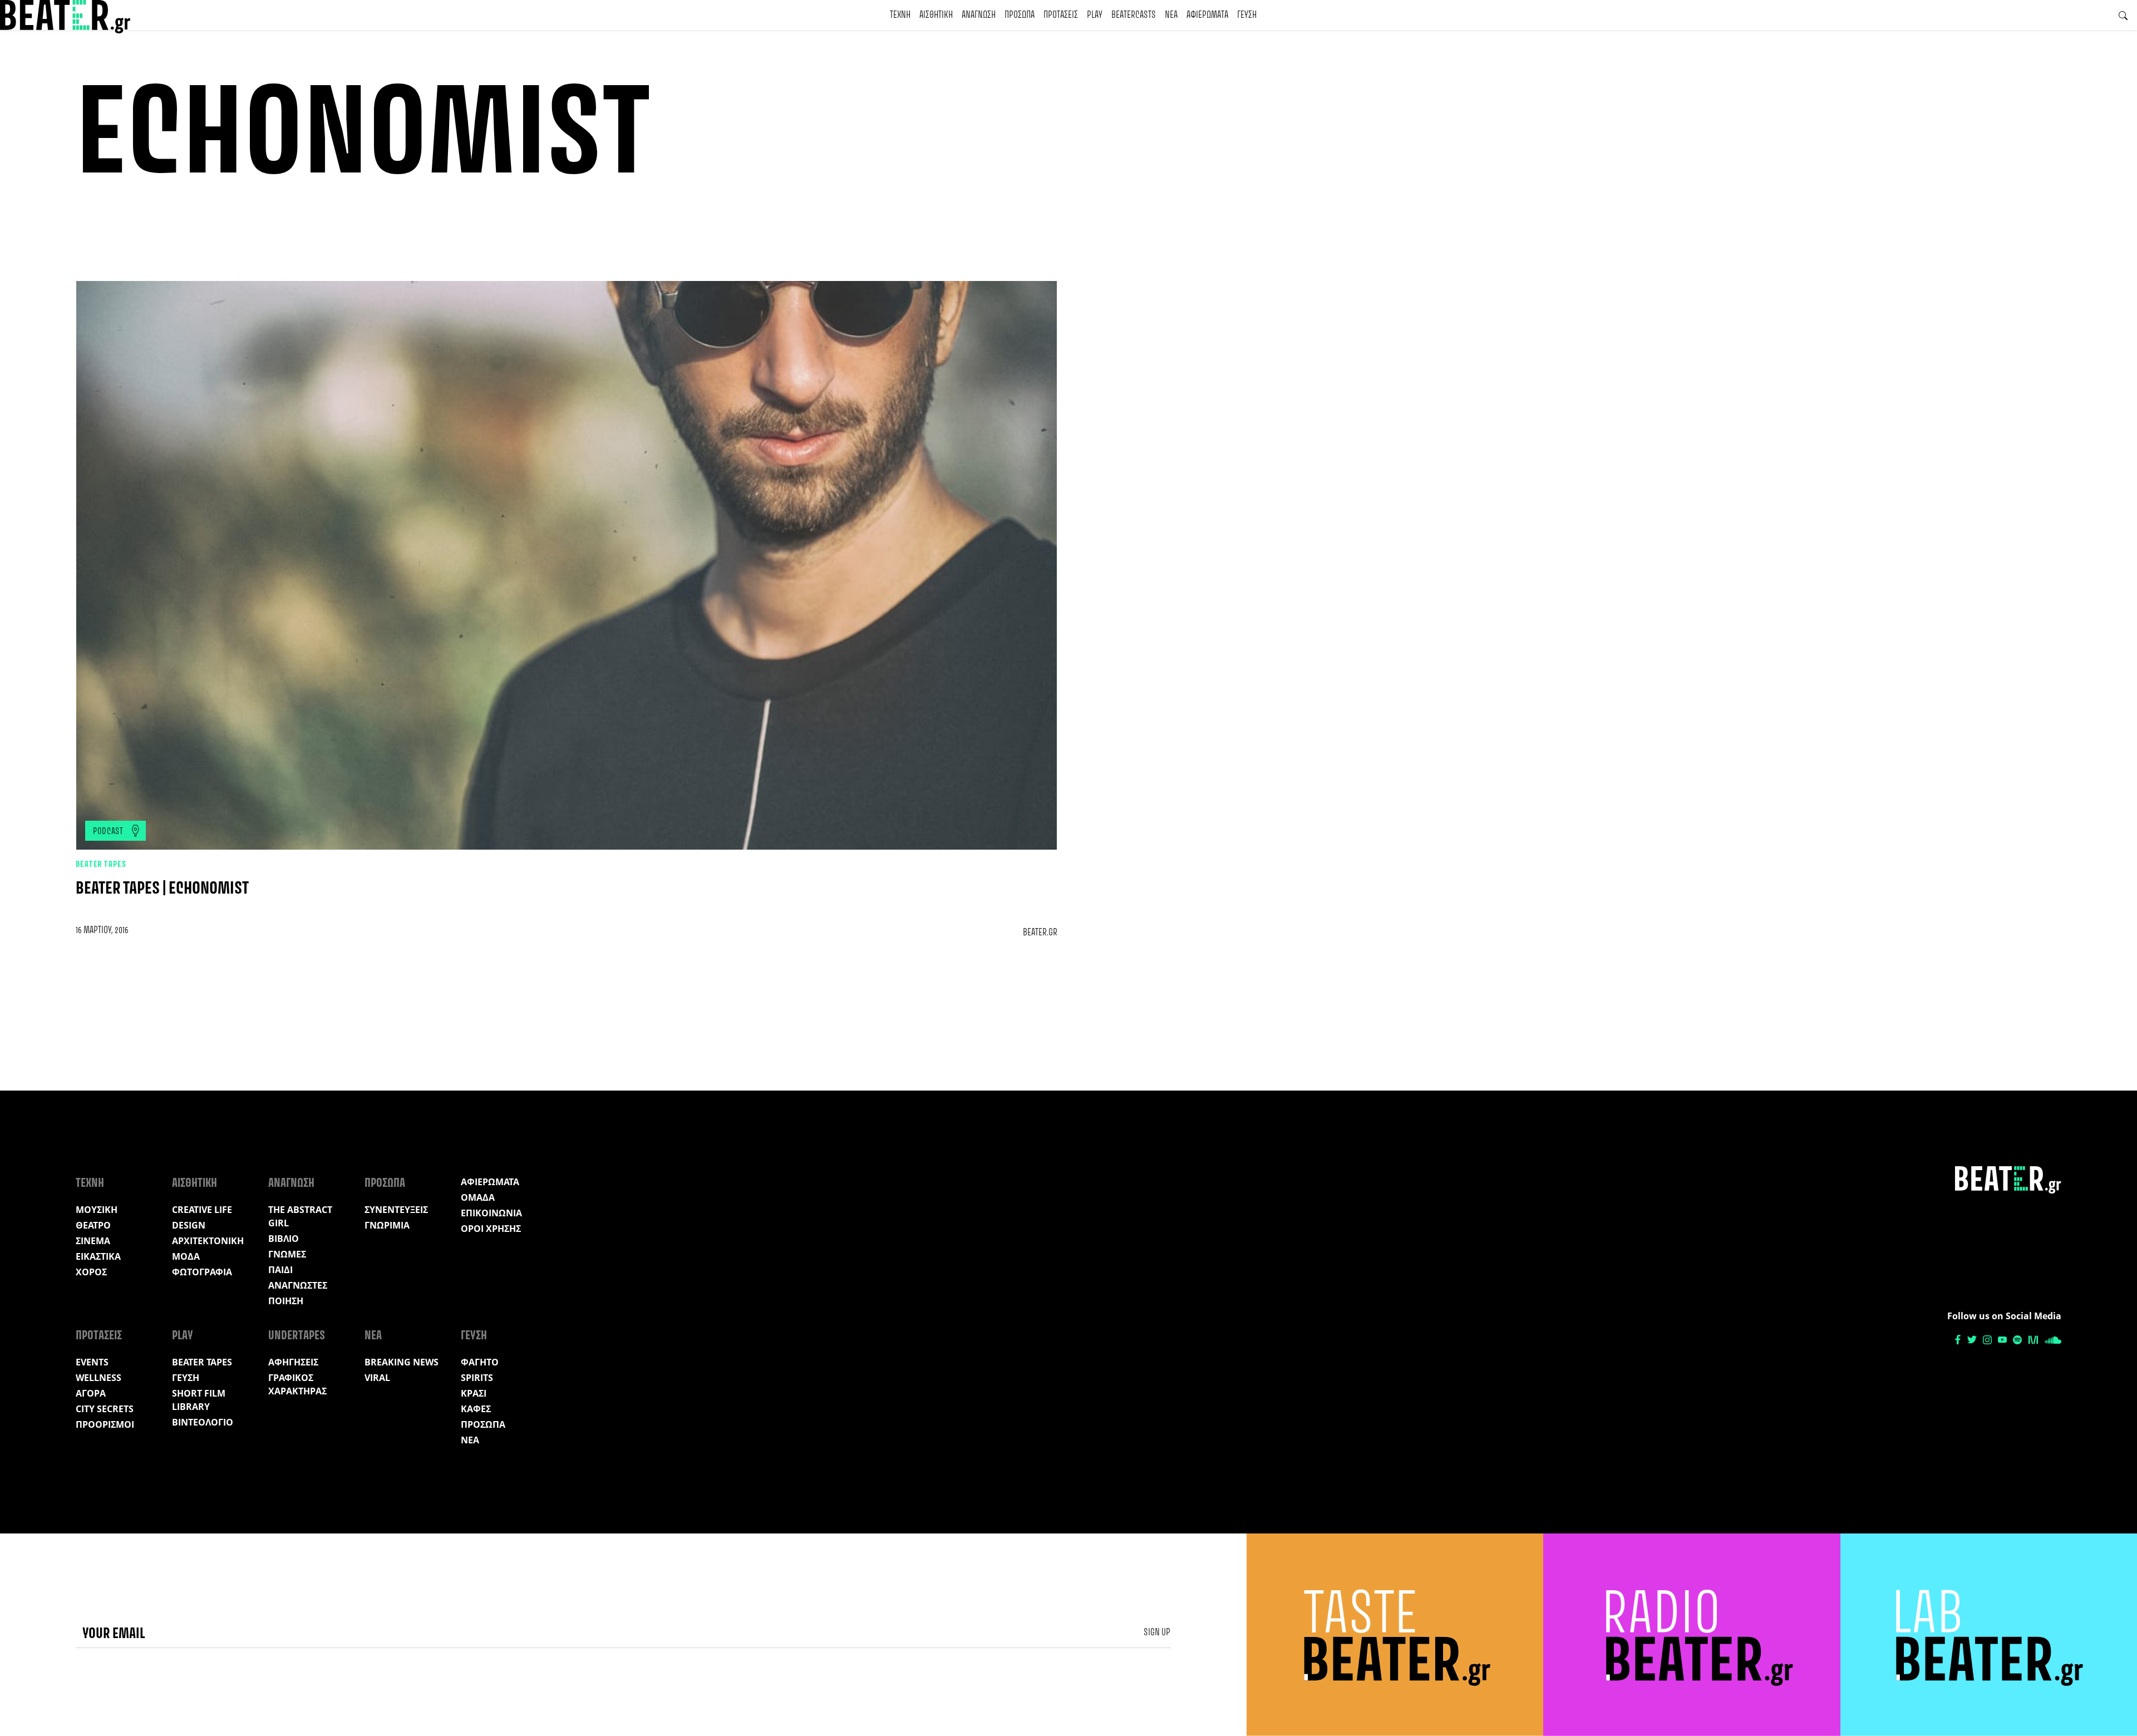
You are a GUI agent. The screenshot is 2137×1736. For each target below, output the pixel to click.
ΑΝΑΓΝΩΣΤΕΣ (298, 1285)
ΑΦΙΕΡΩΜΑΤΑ (1207, 15)
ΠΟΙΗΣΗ (286, 1301)
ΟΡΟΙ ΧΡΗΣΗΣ (491, 1229)
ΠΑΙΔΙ (280, 1270)
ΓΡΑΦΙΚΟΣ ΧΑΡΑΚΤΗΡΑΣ (297, 1384)
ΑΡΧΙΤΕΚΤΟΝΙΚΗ (208, 1241)
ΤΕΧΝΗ (900, 15)
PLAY (1095, 15)
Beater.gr (1040, 933)
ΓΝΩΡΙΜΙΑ (387, 1225)
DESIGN (189, 1225)
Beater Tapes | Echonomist (162, 889)
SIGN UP (1157, 1633)
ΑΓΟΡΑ (91, 1393)
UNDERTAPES (297, 1336)
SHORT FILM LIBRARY (199, 1400)
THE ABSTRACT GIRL (300, 1216)
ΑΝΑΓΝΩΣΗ (979, 15)
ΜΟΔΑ (186, 1256)
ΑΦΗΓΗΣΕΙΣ (293, 1362)
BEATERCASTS (1134, 15)
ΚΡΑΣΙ (474, 1393)
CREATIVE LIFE (202, 1210)
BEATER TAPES (101, 865)
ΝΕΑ (1171, 15)
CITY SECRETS (105, 1409)
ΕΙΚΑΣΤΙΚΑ (98, 1256)
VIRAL (377, 1378)
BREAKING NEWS (402, 1362)
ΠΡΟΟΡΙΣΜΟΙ (105, 1424)
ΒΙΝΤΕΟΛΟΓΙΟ (203, 1422)
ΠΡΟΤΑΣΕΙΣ (1061, 15)
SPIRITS (477, 1378)
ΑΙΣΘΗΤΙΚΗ (936, 15)
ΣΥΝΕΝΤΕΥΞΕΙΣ (396, 1210)
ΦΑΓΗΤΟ (480, 1362)
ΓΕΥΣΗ (1247, 15)
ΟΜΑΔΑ (478, 1197)
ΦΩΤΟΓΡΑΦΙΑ (202, 1272)
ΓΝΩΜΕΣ (287, 1254)
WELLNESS (99, 1378)
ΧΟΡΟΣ (91, 1272)
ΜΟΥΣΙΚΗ (97, 1210)
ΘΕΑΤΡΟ (93, 1225)
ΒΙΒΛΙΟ (284, 1239)
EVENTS (92, 1362)
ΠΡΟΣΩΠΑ (1020, 15)
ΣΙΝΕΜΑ (93, 1241)
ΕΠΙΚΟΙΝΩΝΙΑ (491, 1213)
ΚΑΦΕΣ (476, 1409)
